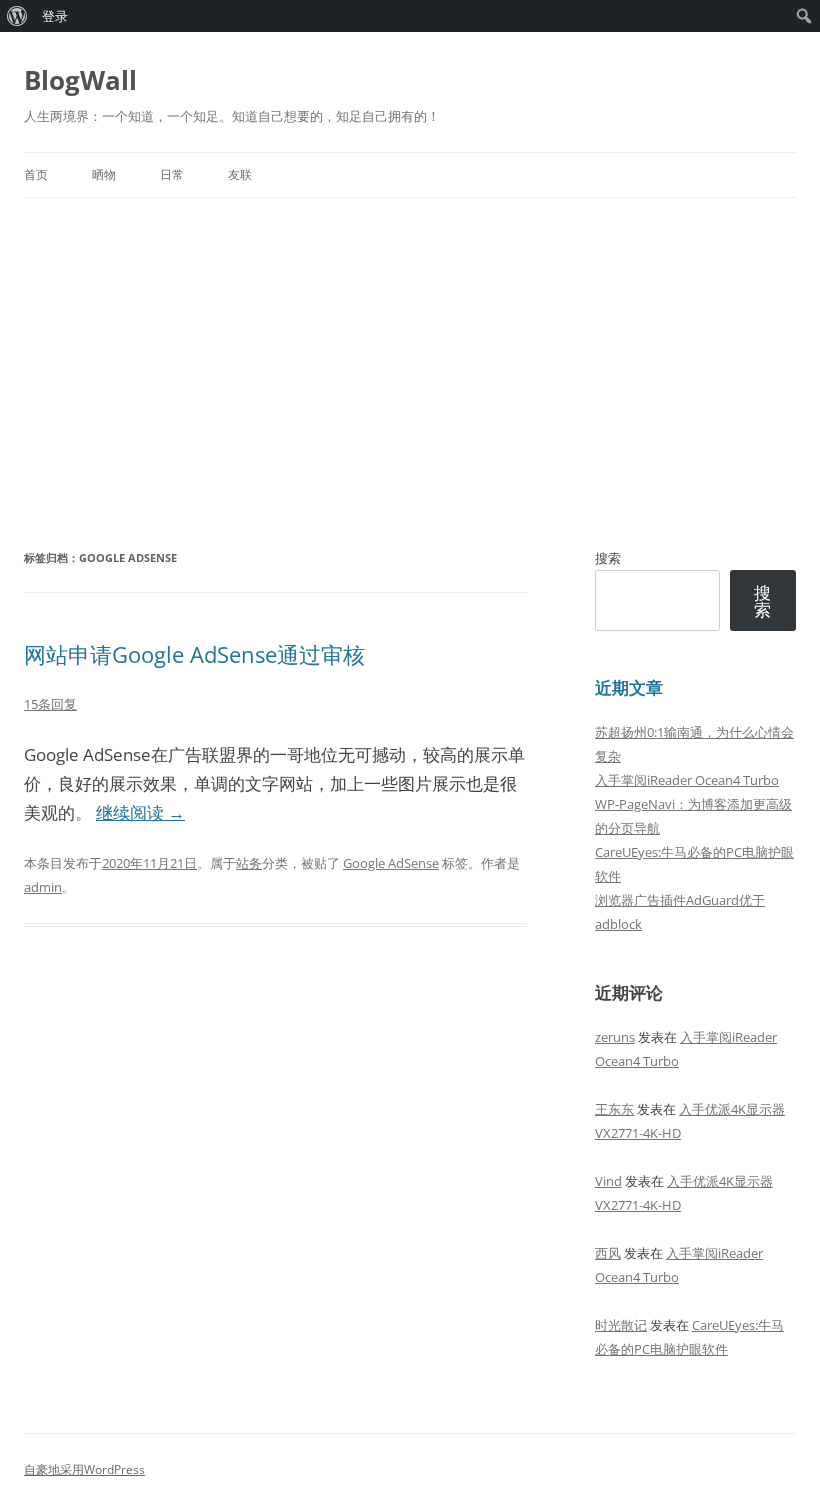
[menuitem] (17, 16)
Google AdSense (391, 863)
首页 (36, 174)
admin (43, 887)
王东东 (614, 1109)
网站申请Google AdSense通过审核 (194, 654)
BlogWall (80, 80)
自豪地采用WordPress (84, 1469)
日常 (172, 174)
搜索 (608, 558)
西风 (608, 1253)
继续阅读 (140, 812)
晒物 (104, 174)
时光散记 (621, 1325)
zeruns (615, 1037)
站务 (249, 863)
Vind (608, 1181)
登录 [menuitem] (55, 16)
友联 (240, 174)
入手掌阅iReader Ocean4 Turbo (687, 780)
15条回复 (50, 704)
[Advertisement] (410, 372)
